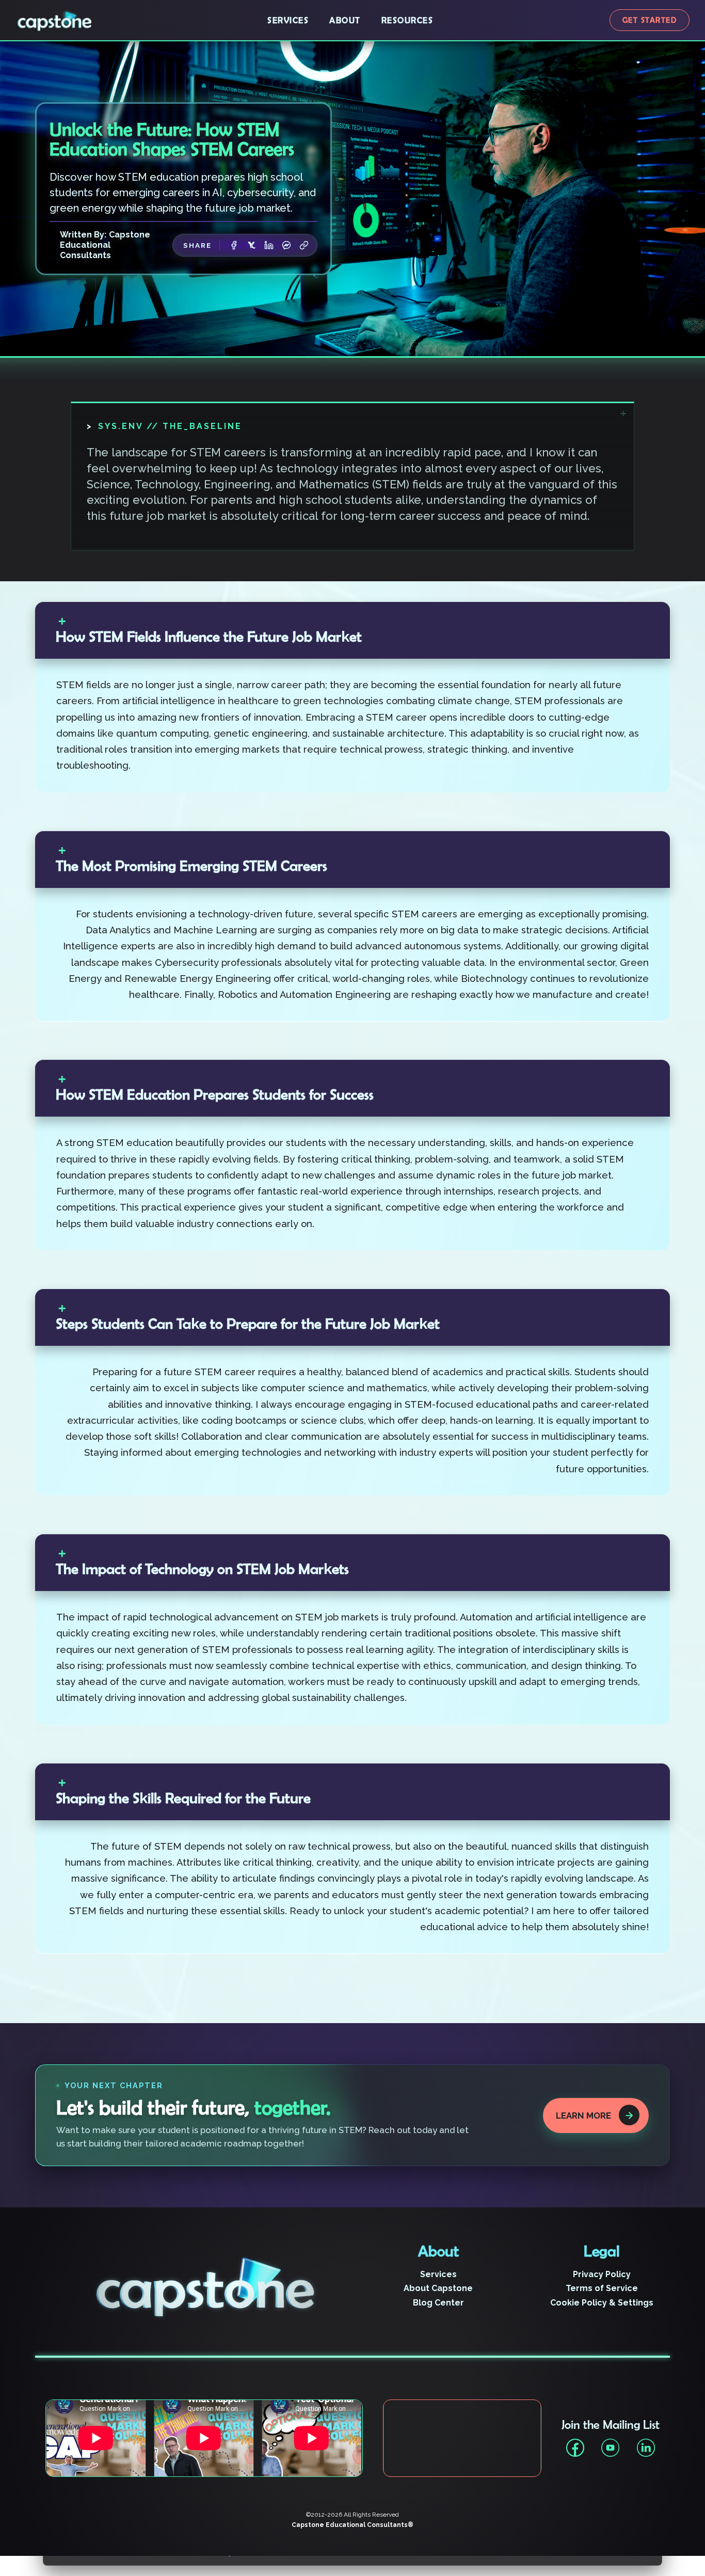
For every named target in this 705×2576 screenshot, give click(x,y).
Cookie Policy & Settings (602, 2303)
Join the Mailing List (611, 2425)
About (345, 20)
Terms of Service (602, 2288)
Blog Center (438, 2303)
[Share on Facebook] (234, 245)
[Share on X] (251, 245)
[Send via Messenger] (286, 245)
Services (288, 20)
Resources (407, 20)
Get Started (650, 20)
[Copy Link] (304, 245)
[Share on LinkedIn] (269, 245)
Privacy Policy (602, 2274)
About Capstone (438, 2288)
